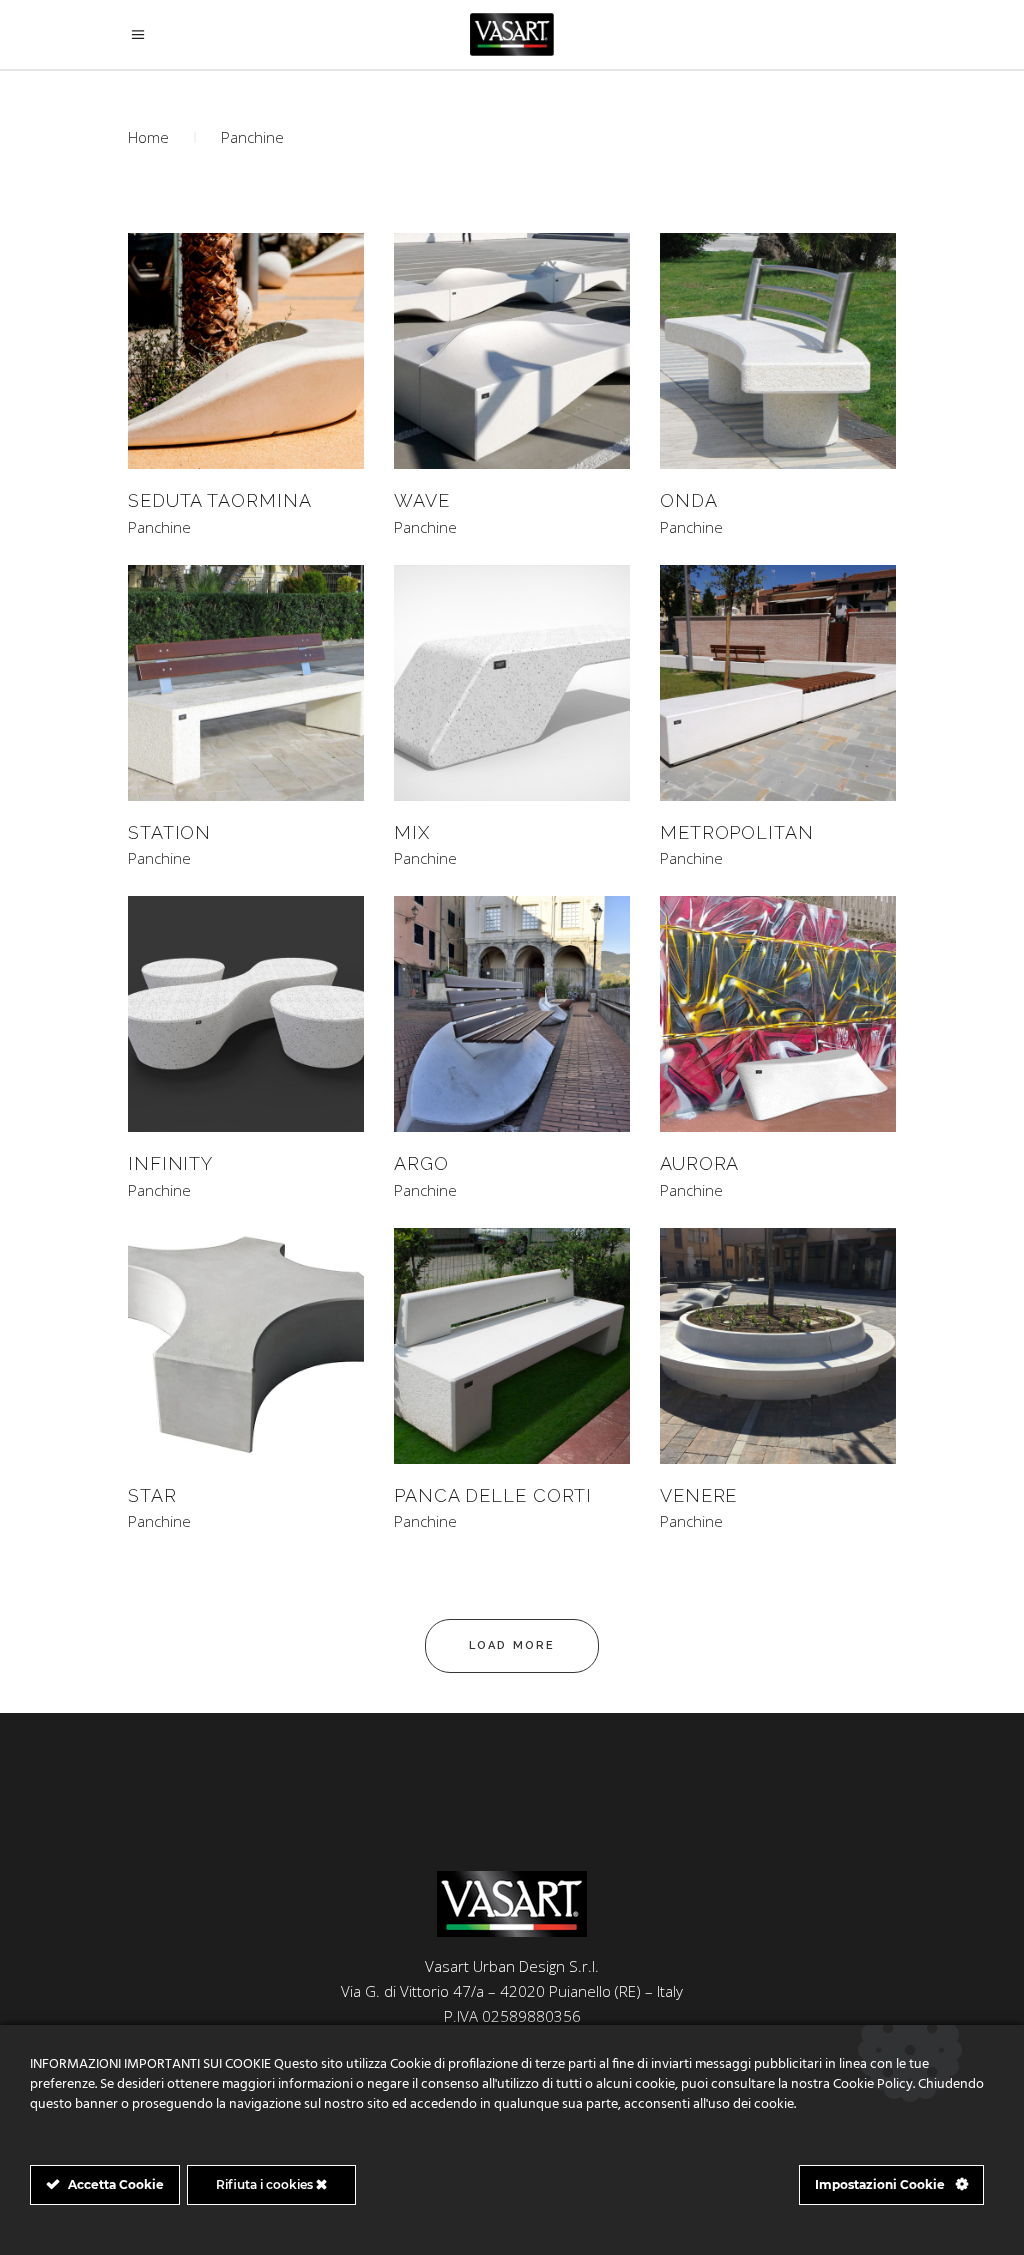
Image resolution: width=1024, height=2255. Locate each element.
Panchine (159, 527)
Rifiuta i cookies (266, 2184)
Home (148, 137)
